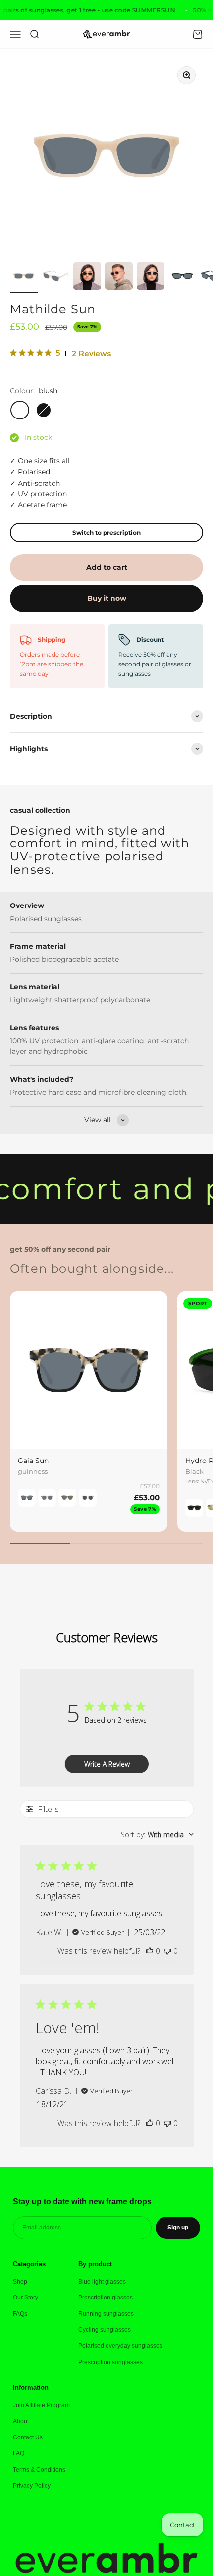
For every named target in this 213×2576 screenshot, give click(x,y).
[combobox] (157, 1835)
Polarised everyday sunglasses (120, 2346)
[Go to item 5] (151, 278)
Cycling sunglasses (105, 2330)
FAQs (20, 2314)
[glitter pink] (88, 1498)
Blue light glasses (102, 2282)
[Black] (194, 1508)
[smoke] (47, 1498)
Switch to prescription (106, 532)
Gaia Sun (33, 1461)
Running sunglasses (106, 2314)
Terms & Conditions (39, 2470)
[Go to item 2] (55, 278)
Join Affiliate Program (41, 2405)
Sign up (178, 2228)
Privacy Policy (32, 2486)
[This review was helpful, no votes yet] (150, 1951)
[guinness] (27, 1498)
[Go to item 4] (119, 278)
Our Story (26, 2298)
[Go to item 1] (24, 278)
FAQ (19, 2453)
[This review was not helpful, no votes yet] (167, 1951)
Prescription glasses (106, 2298)
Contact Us (28, 2437)
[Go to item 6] (182, 278)
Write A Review (107, 1764)
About (21, 2421)
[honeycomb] (67, 1498)
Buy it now (107, 598)
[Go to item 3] (87, 278)
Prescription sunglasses (110, 2362)
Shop (20, 2282)
